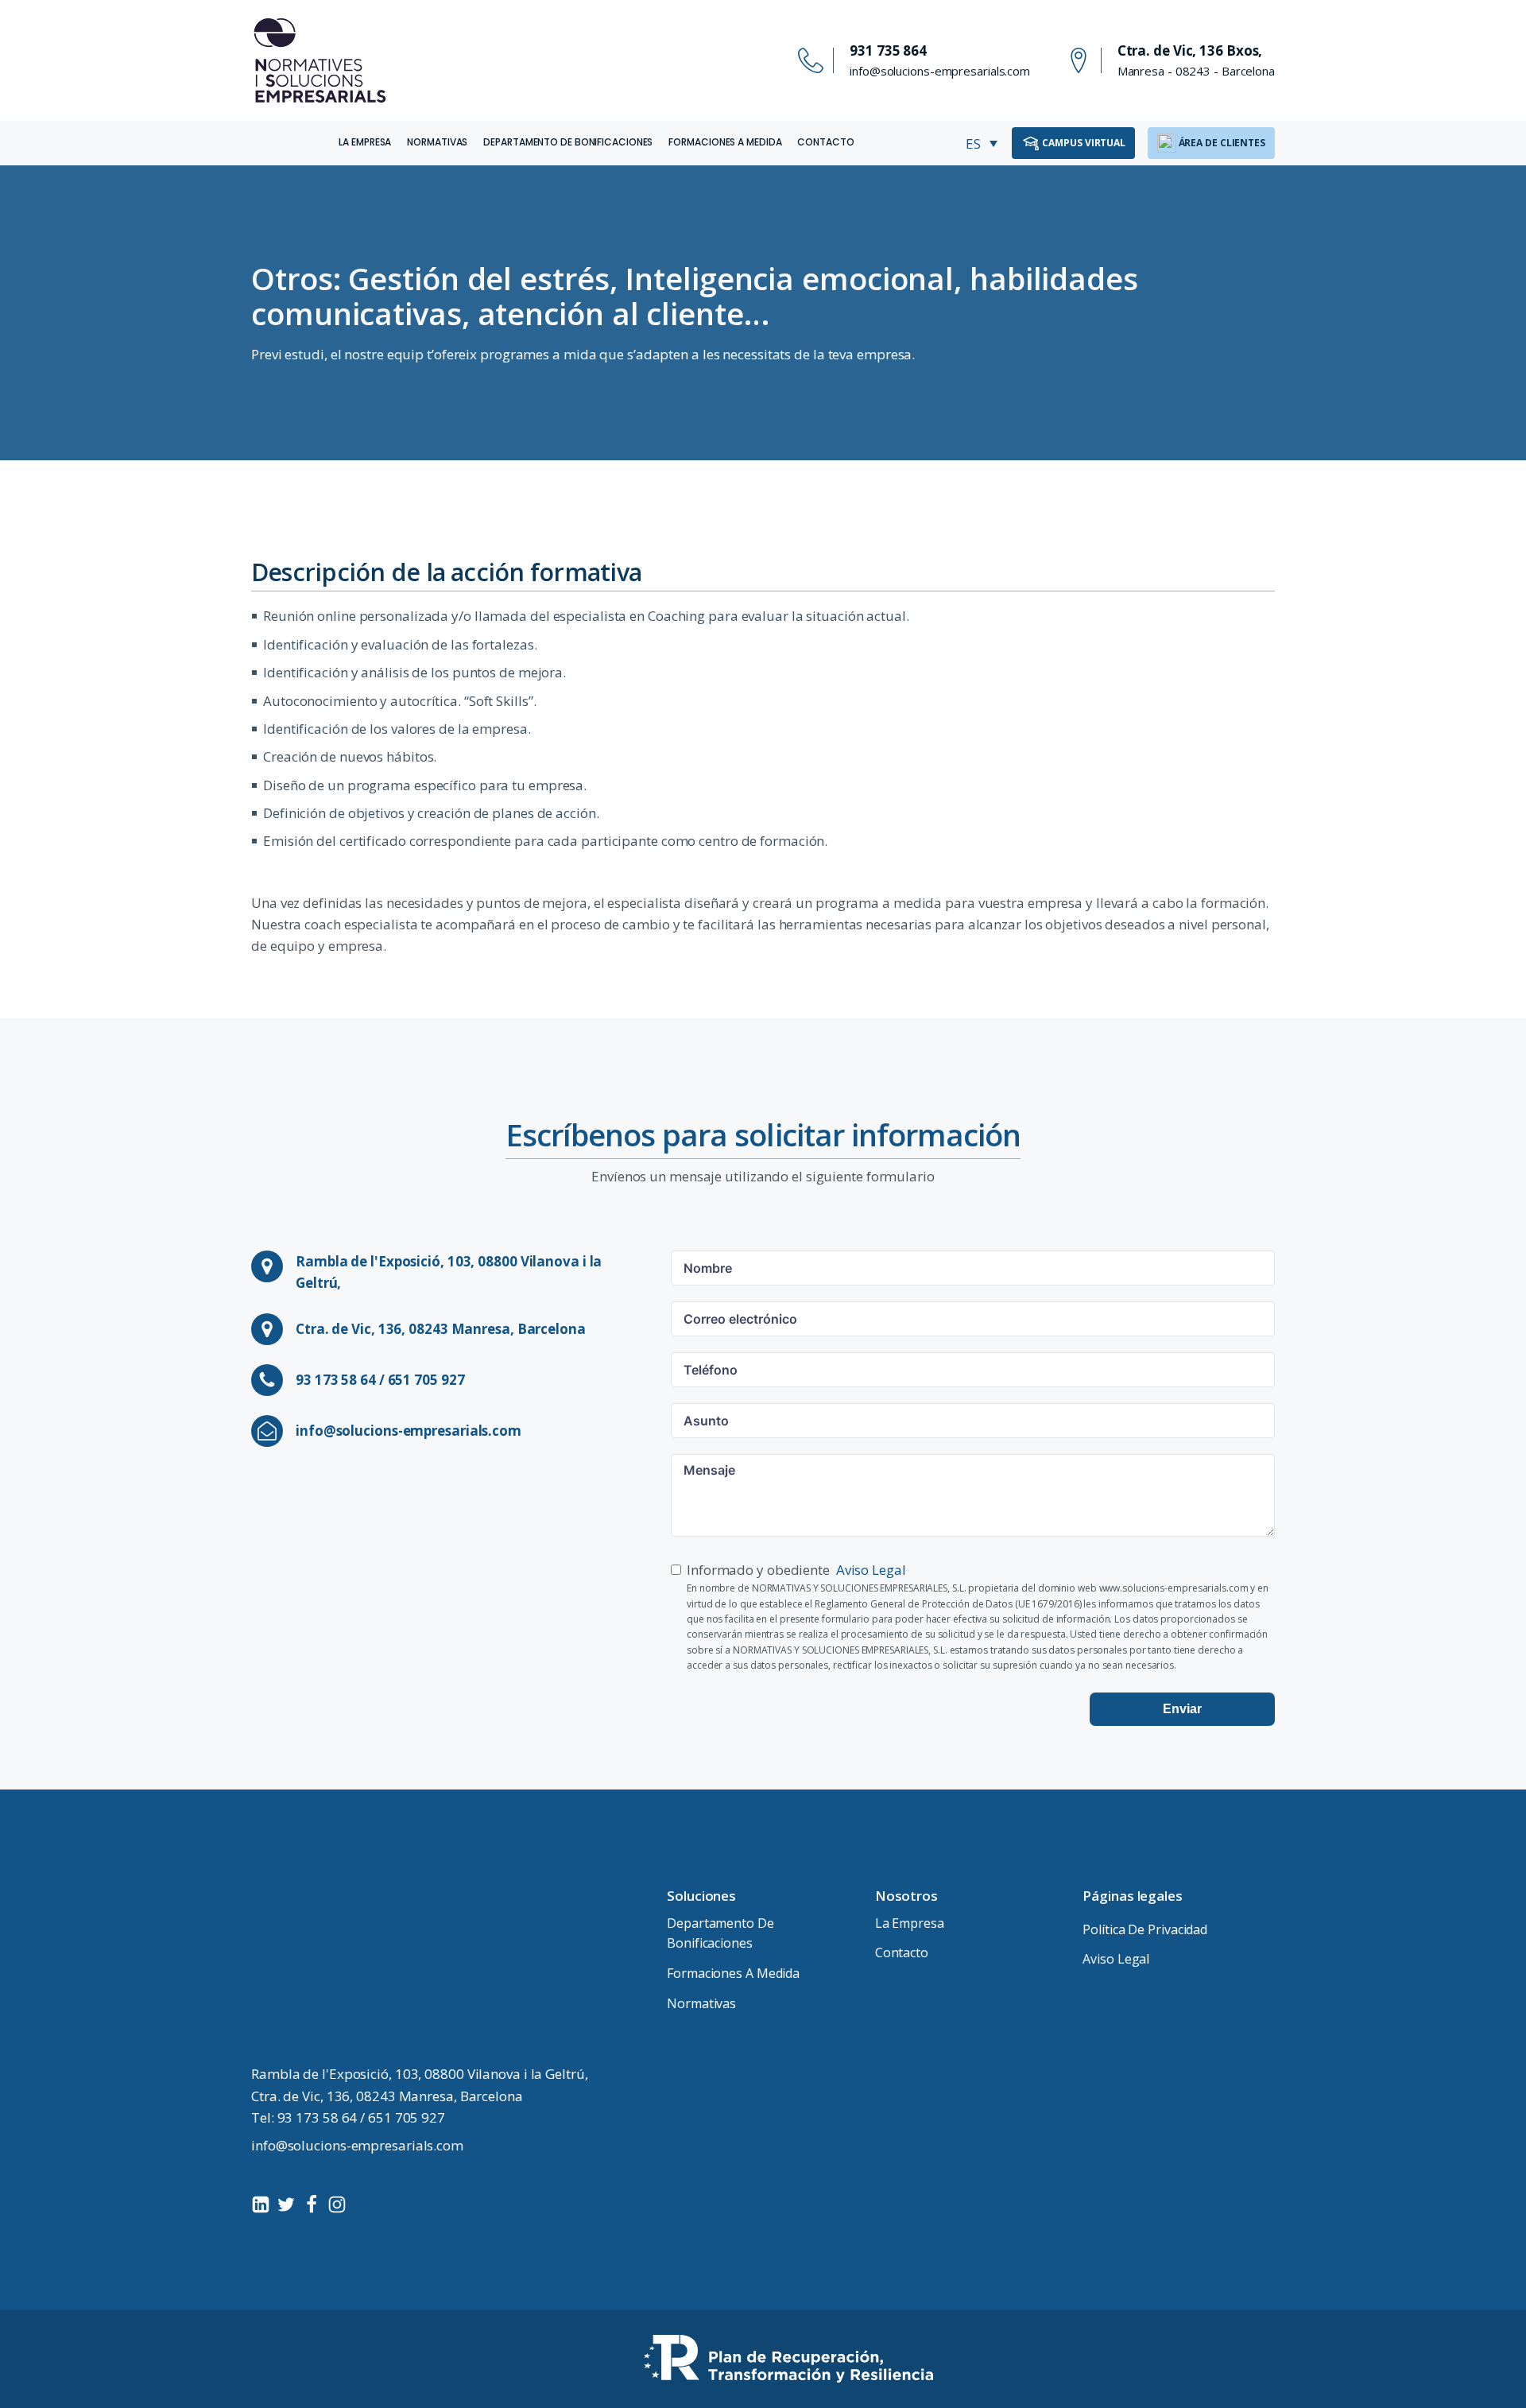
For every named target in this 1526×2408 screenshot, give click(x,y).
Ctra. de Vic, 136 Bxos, (1190, 50)
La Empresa (365, 142)
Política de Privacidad (1145, 1929)
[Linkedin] (261, 2204)
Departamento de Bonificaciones (568, 142)
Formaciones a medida (725, 142)
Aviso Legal (871, 1570)
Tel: (348, 2117)
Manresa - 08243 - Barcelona (1196, 71)
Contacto (825, 142)
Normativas (437, 142)
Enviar (1182, 1709)
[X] (286, 2204)
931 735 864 (888, 50)
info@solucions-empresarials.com (940, 71)
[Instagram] (337, 2204)
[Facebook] (312, 2204)
